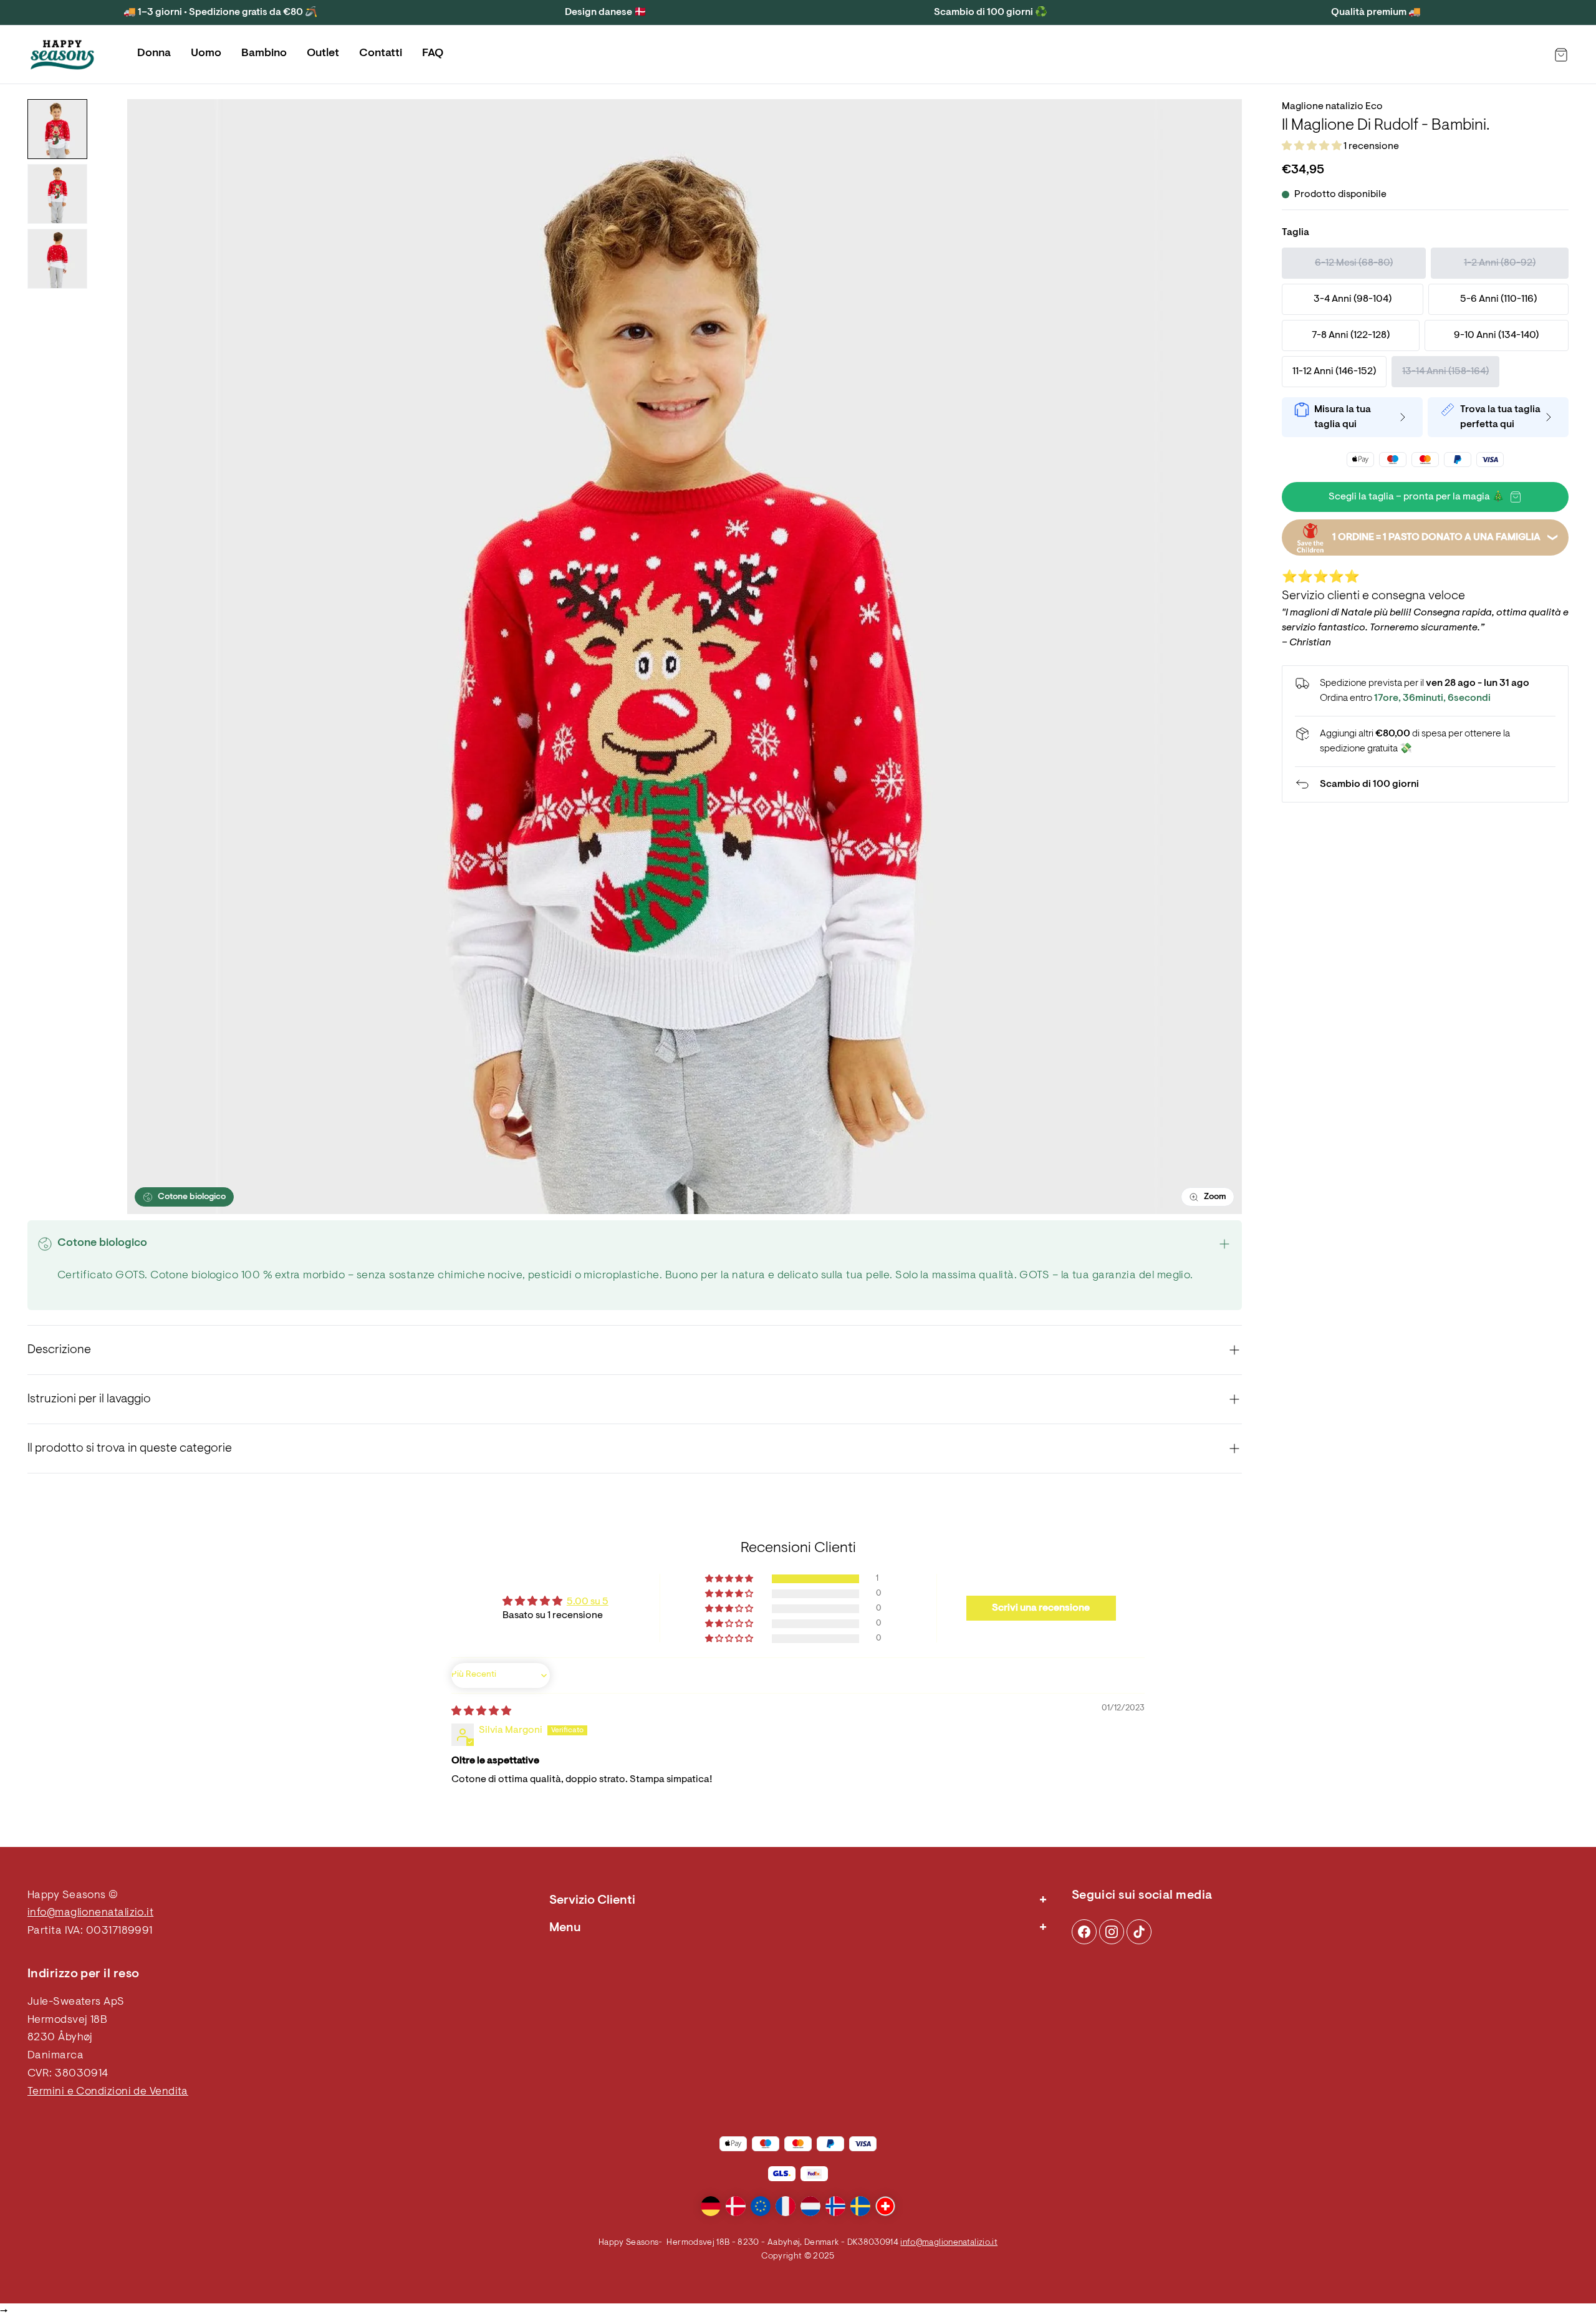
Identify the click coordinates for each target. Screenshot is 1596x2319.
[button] (1313, 147)
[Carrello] (1561, 55)
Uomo (206, 54)
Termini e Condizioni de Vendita (108, 2092)
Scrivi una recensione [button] (1041, 1608)
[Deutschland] (711, 2206)
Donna (154, 54)
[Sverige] (860, 2206)
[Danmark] (736, 2206)
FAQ (433, 54)
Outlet (323, 54)
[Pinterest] (1112, 1932)
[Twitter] (1139, 1932)
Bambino (264, 54)
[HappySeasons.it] (62, 55)
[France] (786, 2206)
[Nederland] (810, 2206)
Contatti (381, 54)
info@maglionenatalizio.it (90, 1913)
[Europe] (761, 2206)
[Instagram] (1084, 1932)
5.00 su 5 (588, 1602)
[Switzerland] (885, 2206)
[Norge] (835, 2206)
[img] (481, 1712)
